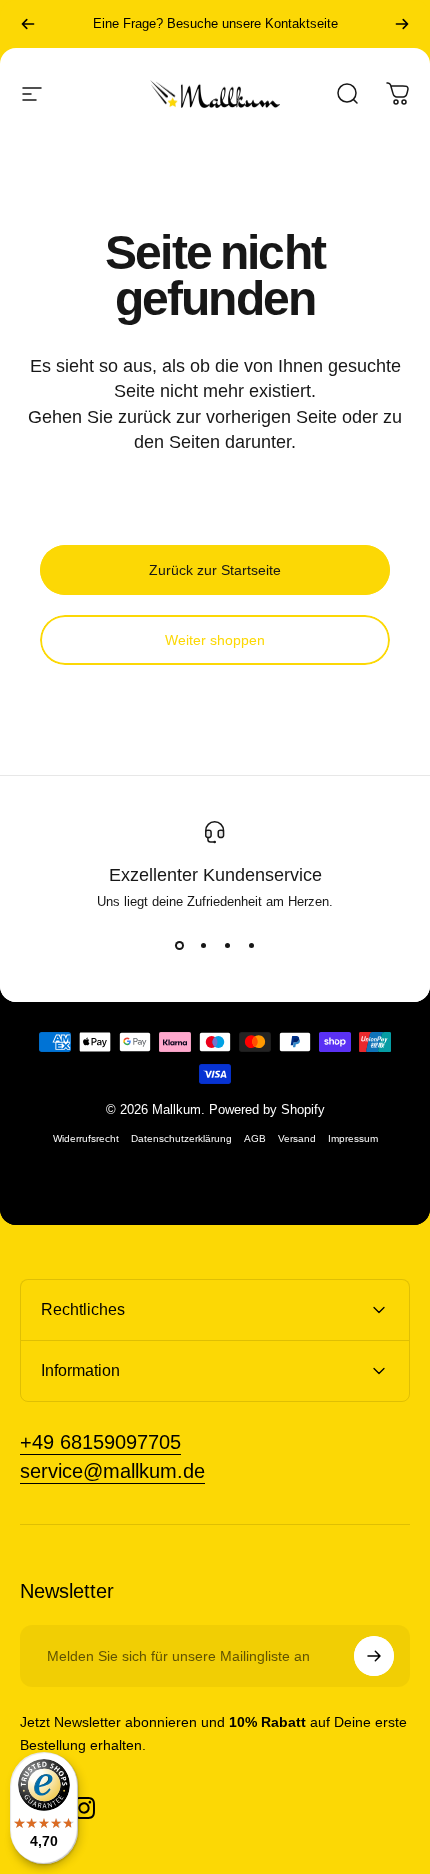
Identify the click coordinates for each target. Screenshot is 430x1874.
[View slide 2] (203, 945)
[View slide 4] (251, 945)
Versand (297, 1138)
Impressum (353, 1138)
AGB (255, 1138)
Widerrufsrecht (86, 1138)
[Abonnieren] (374, 1656)
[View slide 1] (179, 945)
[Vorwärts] (402, 24)
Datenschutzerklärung (181, 1138)
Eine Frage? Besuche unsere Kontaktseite (215, 23)
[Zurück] (28, 24)
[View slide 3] (227, 945)
